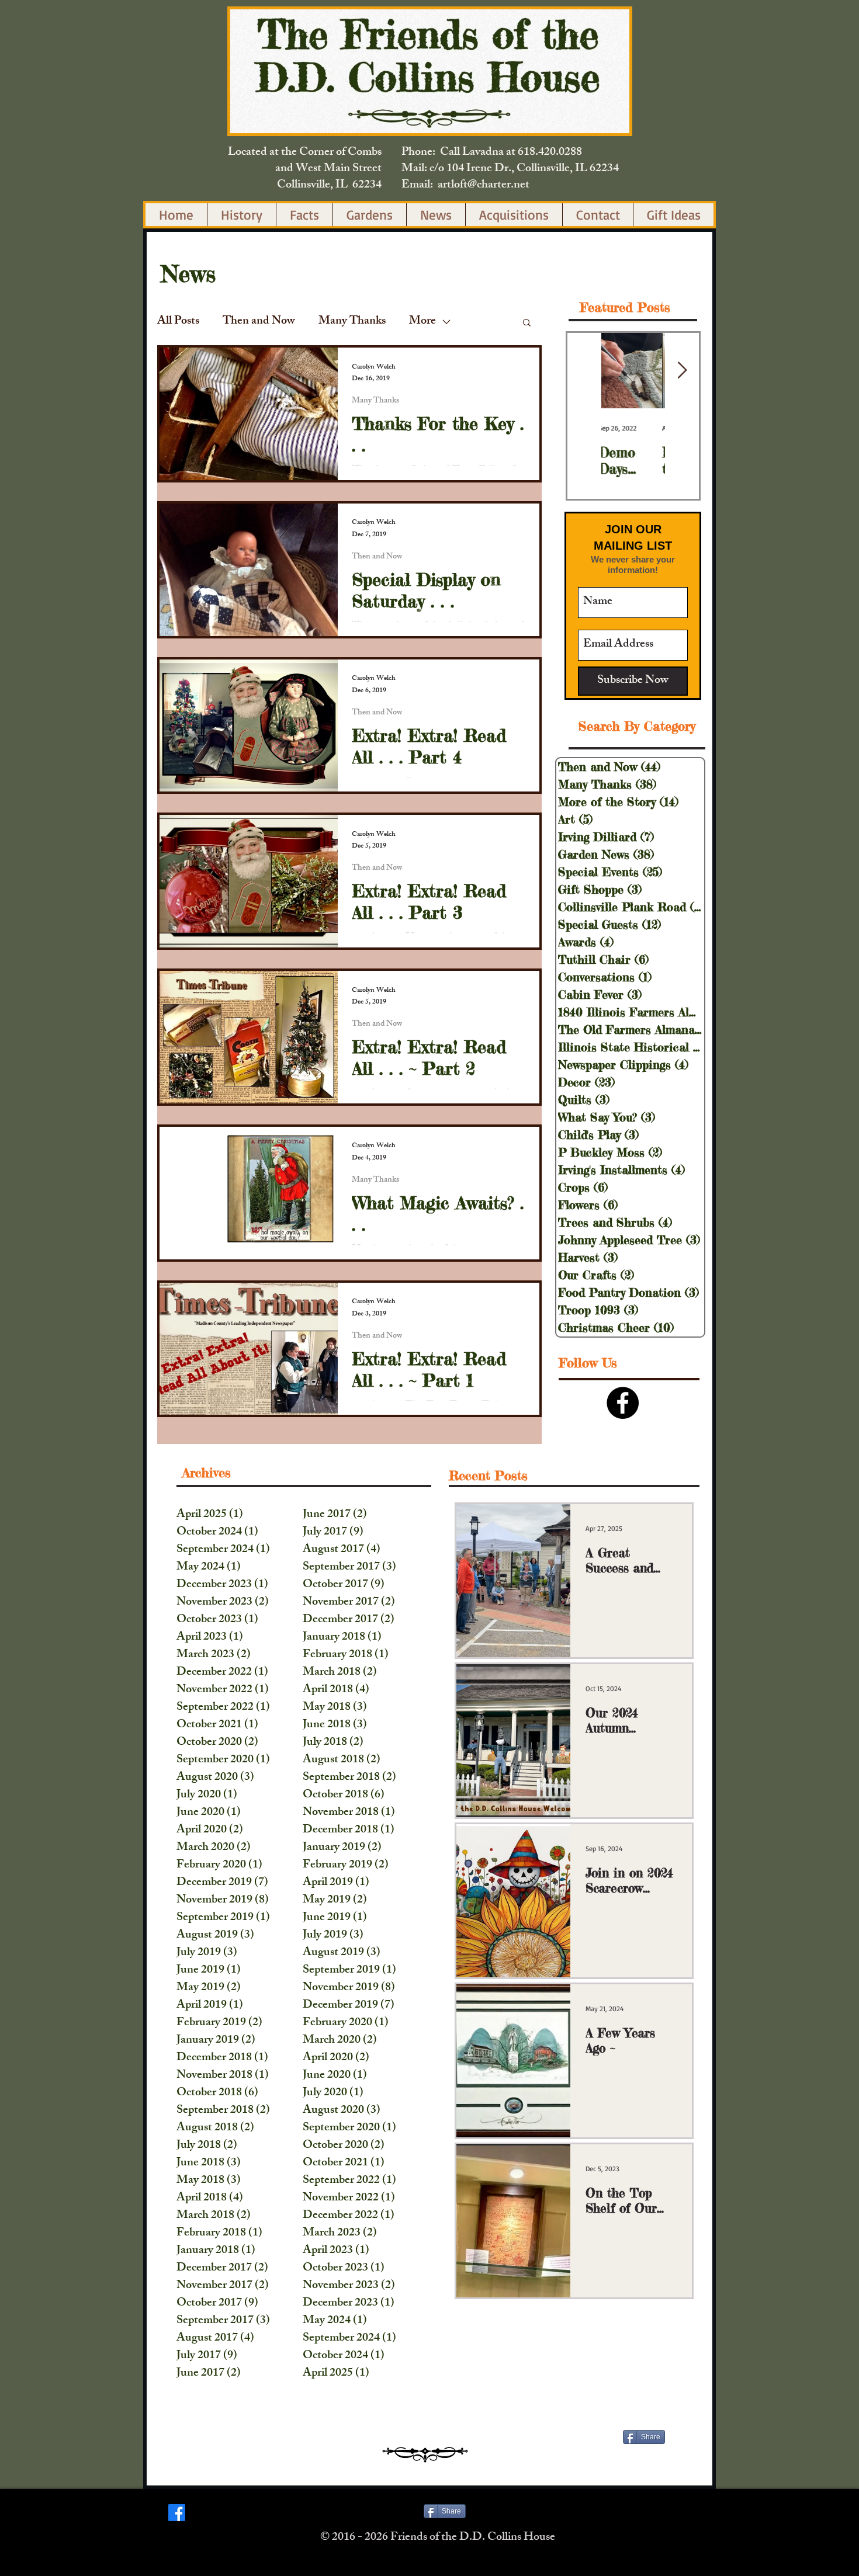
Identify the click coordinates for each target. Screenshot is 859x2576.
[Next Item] (682, 371)
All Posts (178, 322)
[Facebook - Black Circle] (623, 1403)
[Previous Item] (584, 371)
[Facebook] (177, 2513)
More (422, 322)
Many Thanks (352, 322)
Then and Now (259, 322)
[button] (527, 323)
